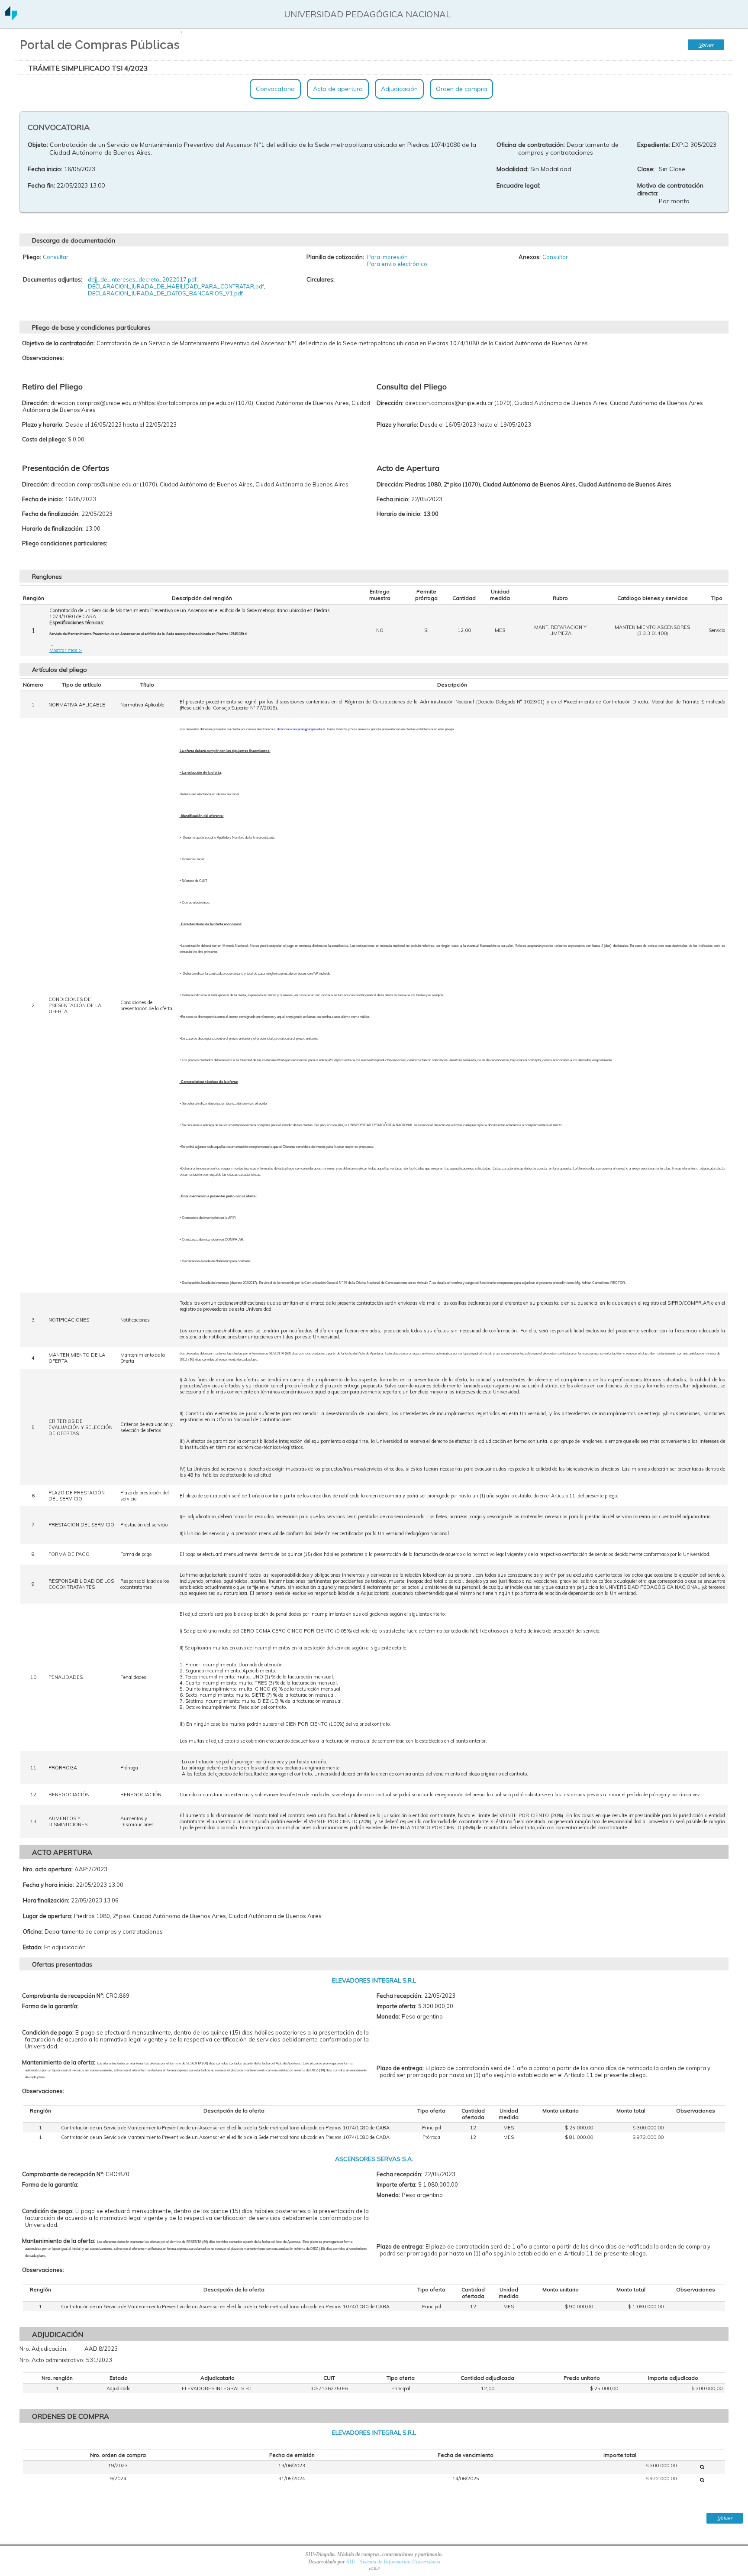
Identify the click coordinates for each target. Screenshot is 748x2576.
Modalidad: (513, 169)
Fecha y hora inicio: (48, 1885)
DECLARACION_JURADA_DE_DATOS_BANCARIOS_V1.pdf (165, 293)
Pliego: (32, 257)
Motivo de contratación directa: (670, 189)
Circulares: (321, 279)
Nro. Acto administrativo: (52, 2360)
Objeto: (38, 145)
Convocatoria (275, 89)
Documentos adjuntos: (53, 279)
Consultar (56, 257)
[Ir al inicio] (11, 17)
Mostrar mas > (66, 650)
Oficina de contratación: (531, 145)
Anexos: (530, 257)
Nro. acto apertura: (48, 1869)
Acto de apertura (338, 89)
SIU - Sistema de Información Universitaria (393, 2562)
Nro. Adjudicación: (44, 2349)
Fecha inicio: (45, 169)
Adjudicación (399, 89)
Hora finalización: (46, 1900)
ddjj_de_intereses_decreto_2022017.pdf (142, 279)
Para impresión (387, 257)
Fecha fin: (41, 185)
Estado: (33, 1947)
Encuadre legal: (518, 185)
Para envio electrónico (397, 264)
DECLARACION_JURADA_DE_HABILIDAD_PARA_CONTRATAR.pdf (176, 286)
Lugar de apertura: (48, 1916)
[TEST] (702, 2467)
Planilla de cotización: (335, 257)
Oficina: (33, 1931)
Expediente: (654, 145)
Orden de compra (461, 89)
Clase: (646, 169)
